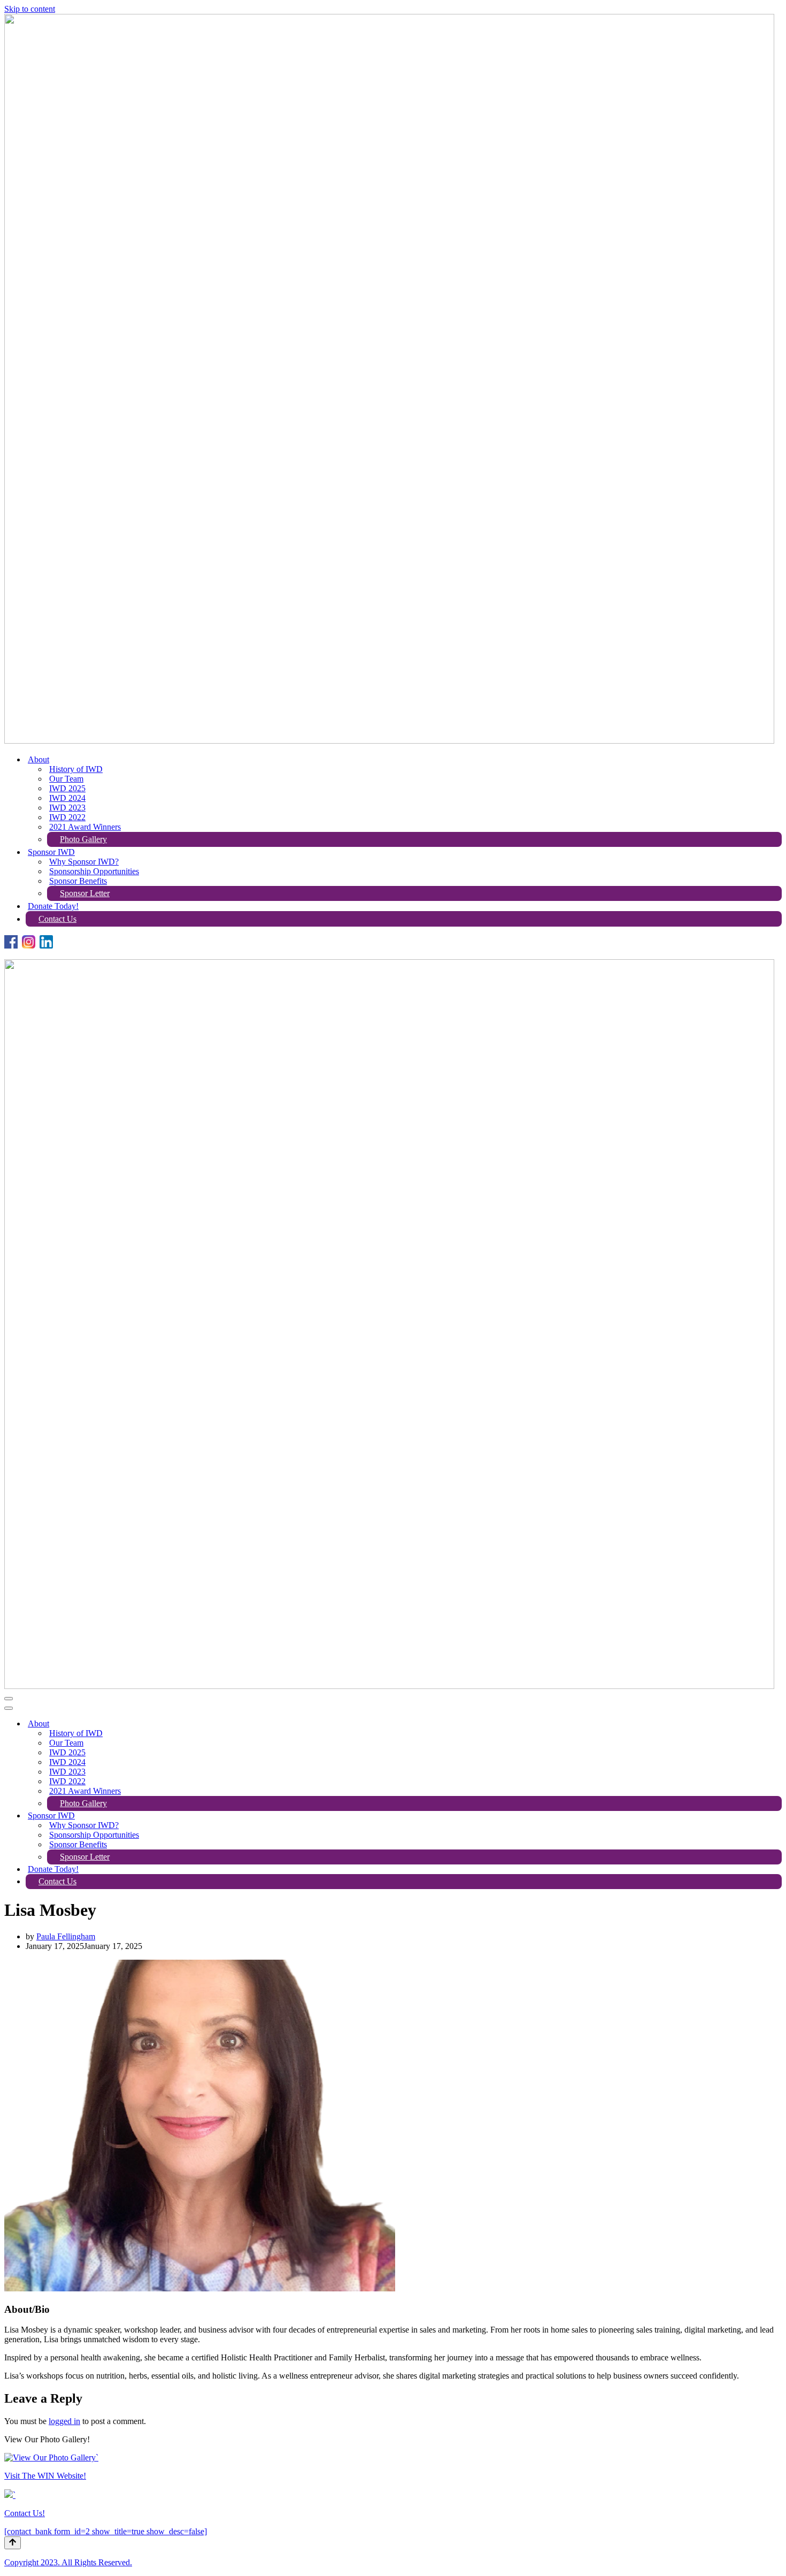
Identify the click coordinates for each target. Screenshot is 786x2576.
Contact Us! (25, 2513)
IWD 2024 (67, 798)
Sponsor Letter (85, 893)
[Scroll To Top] (13, 2543)
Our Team (66, 779)
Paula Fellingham (66, 1936)
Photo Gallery (83, 839)
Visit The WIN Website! (45, 2476)
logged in (64, 2421)
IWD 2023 (67, 808)
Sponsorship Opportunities (94, 871)
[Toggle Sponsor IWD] (776, 1816)
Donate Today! (53, 906)
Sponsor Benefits (78, 881)
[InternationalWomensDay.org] (389, 741)
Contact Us (57, 919)
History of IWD (76, 769)
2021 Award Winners (85, 827)
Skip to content (30, 9)
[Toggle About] (776, 1724)
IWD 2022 (67, 817)
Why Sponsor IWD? (84, 862)
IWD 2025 (67, 788)
